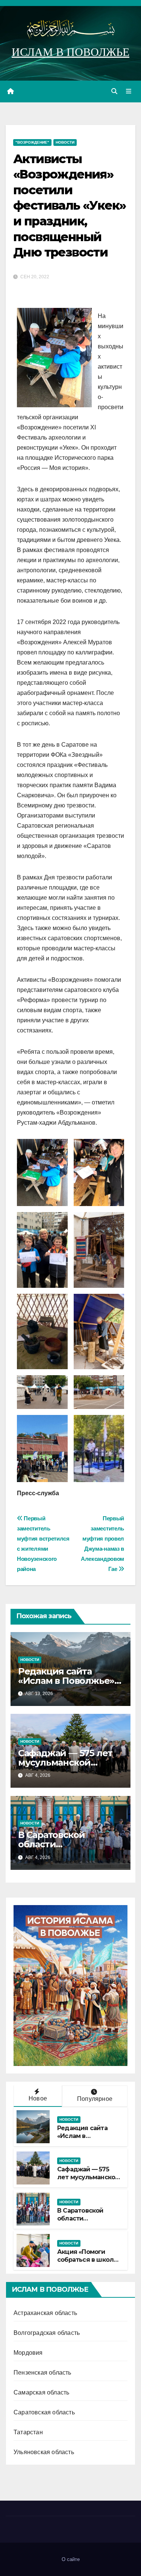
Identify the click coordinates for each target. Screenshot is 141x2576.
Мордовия (28, 2353)
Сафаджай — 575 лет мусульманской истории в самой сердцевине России (88, 2181)
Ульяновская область (44, 2452)
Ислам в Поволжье (70, 52)
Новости (65, 142)
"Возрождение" (32, 142)
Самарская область (41, 2392)
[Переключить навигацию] (129, 92)
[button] (114, 91)
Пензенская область (42, 2373)
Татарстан (28, 2432)
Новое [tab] (38, 2098)
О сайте (71, 2559)
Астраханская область (45, 2313)
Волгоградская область (47, 2333)
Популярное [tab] (95, 2099)
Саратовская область (44, 2412)
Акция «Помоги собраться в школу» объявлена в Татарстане (89, 2263)
